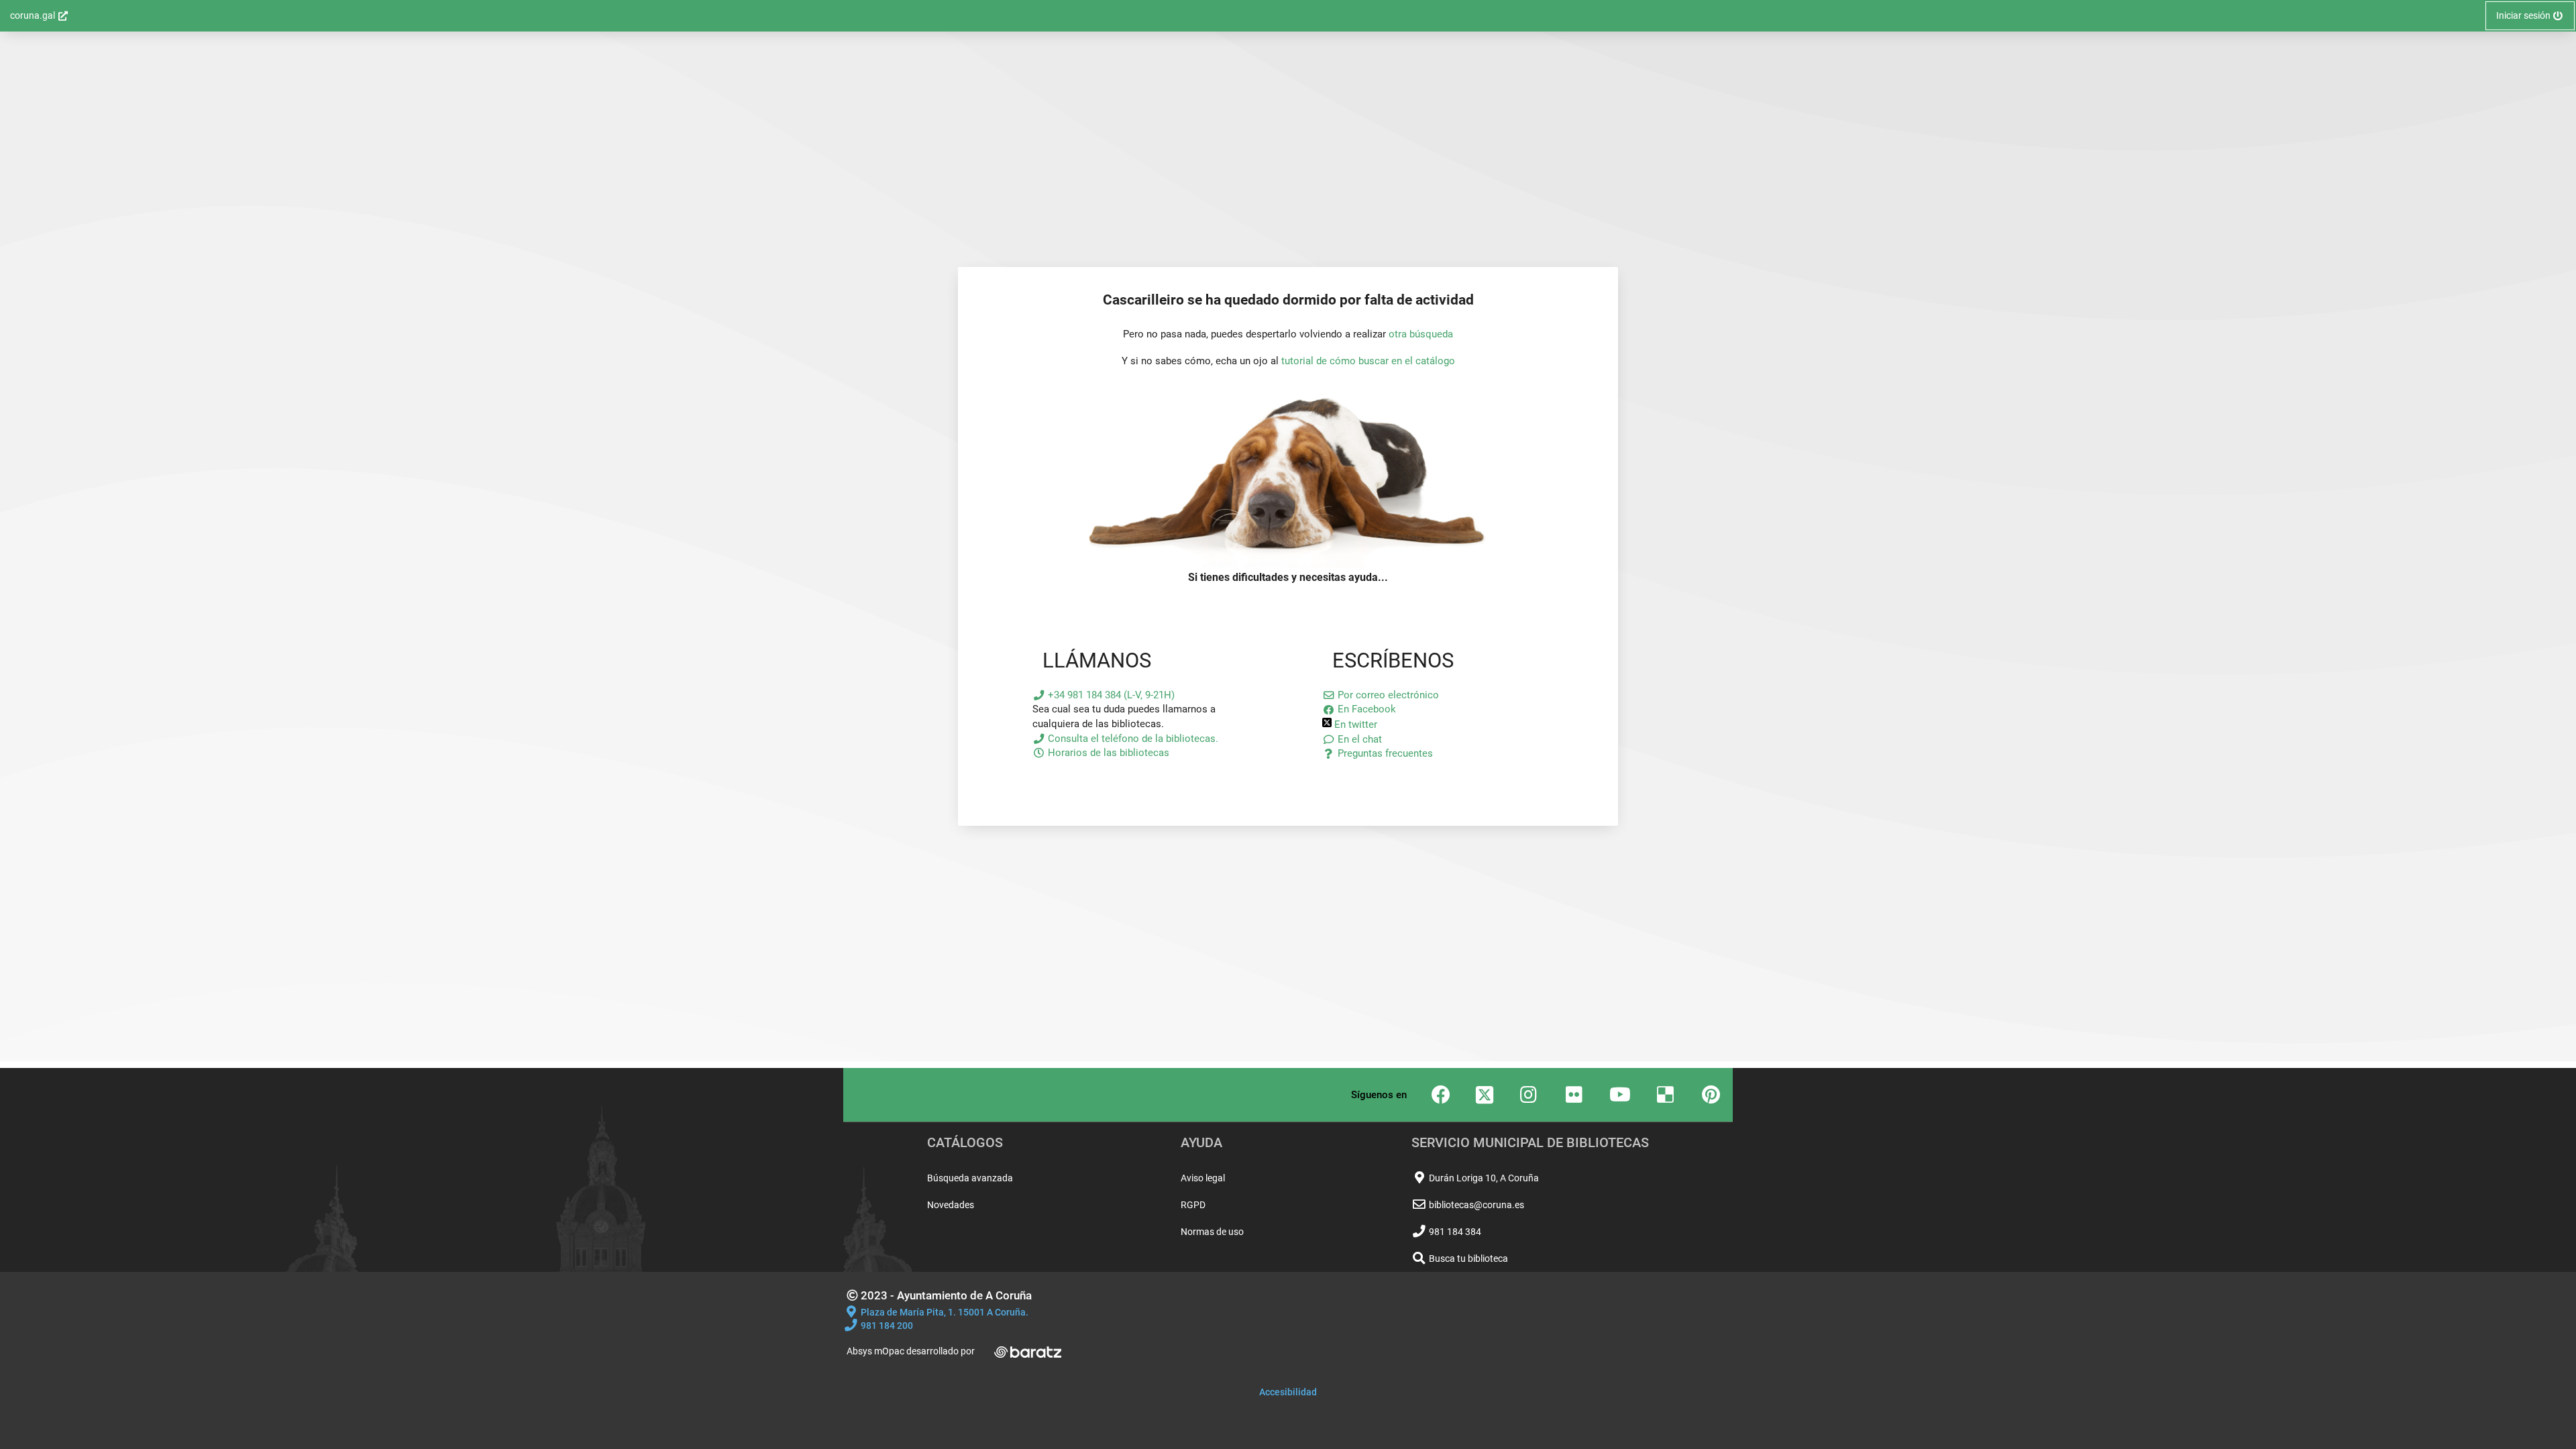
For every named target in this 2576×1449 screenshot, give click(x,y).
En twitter (1354, 724)
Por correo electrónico (1387, 695)
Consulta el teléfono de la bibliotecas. (1132, 739)
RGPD (1193, 1205)
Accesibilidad (1288, 1392)
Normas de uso (1212, 1232)
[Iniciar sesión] (1288, 564)
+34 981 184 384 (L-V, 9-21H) (1110, 695)
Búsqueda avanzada (970, 1178)
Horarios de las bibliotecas (1107, 753)
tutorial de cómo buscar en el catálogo (1368, 361)
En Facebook (1365, 709)
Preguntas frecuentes (1384, 753)
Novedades (951, 1205)
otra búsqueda (1421, 334)
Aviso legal (1203, 1178)
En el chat (1358, 739)
